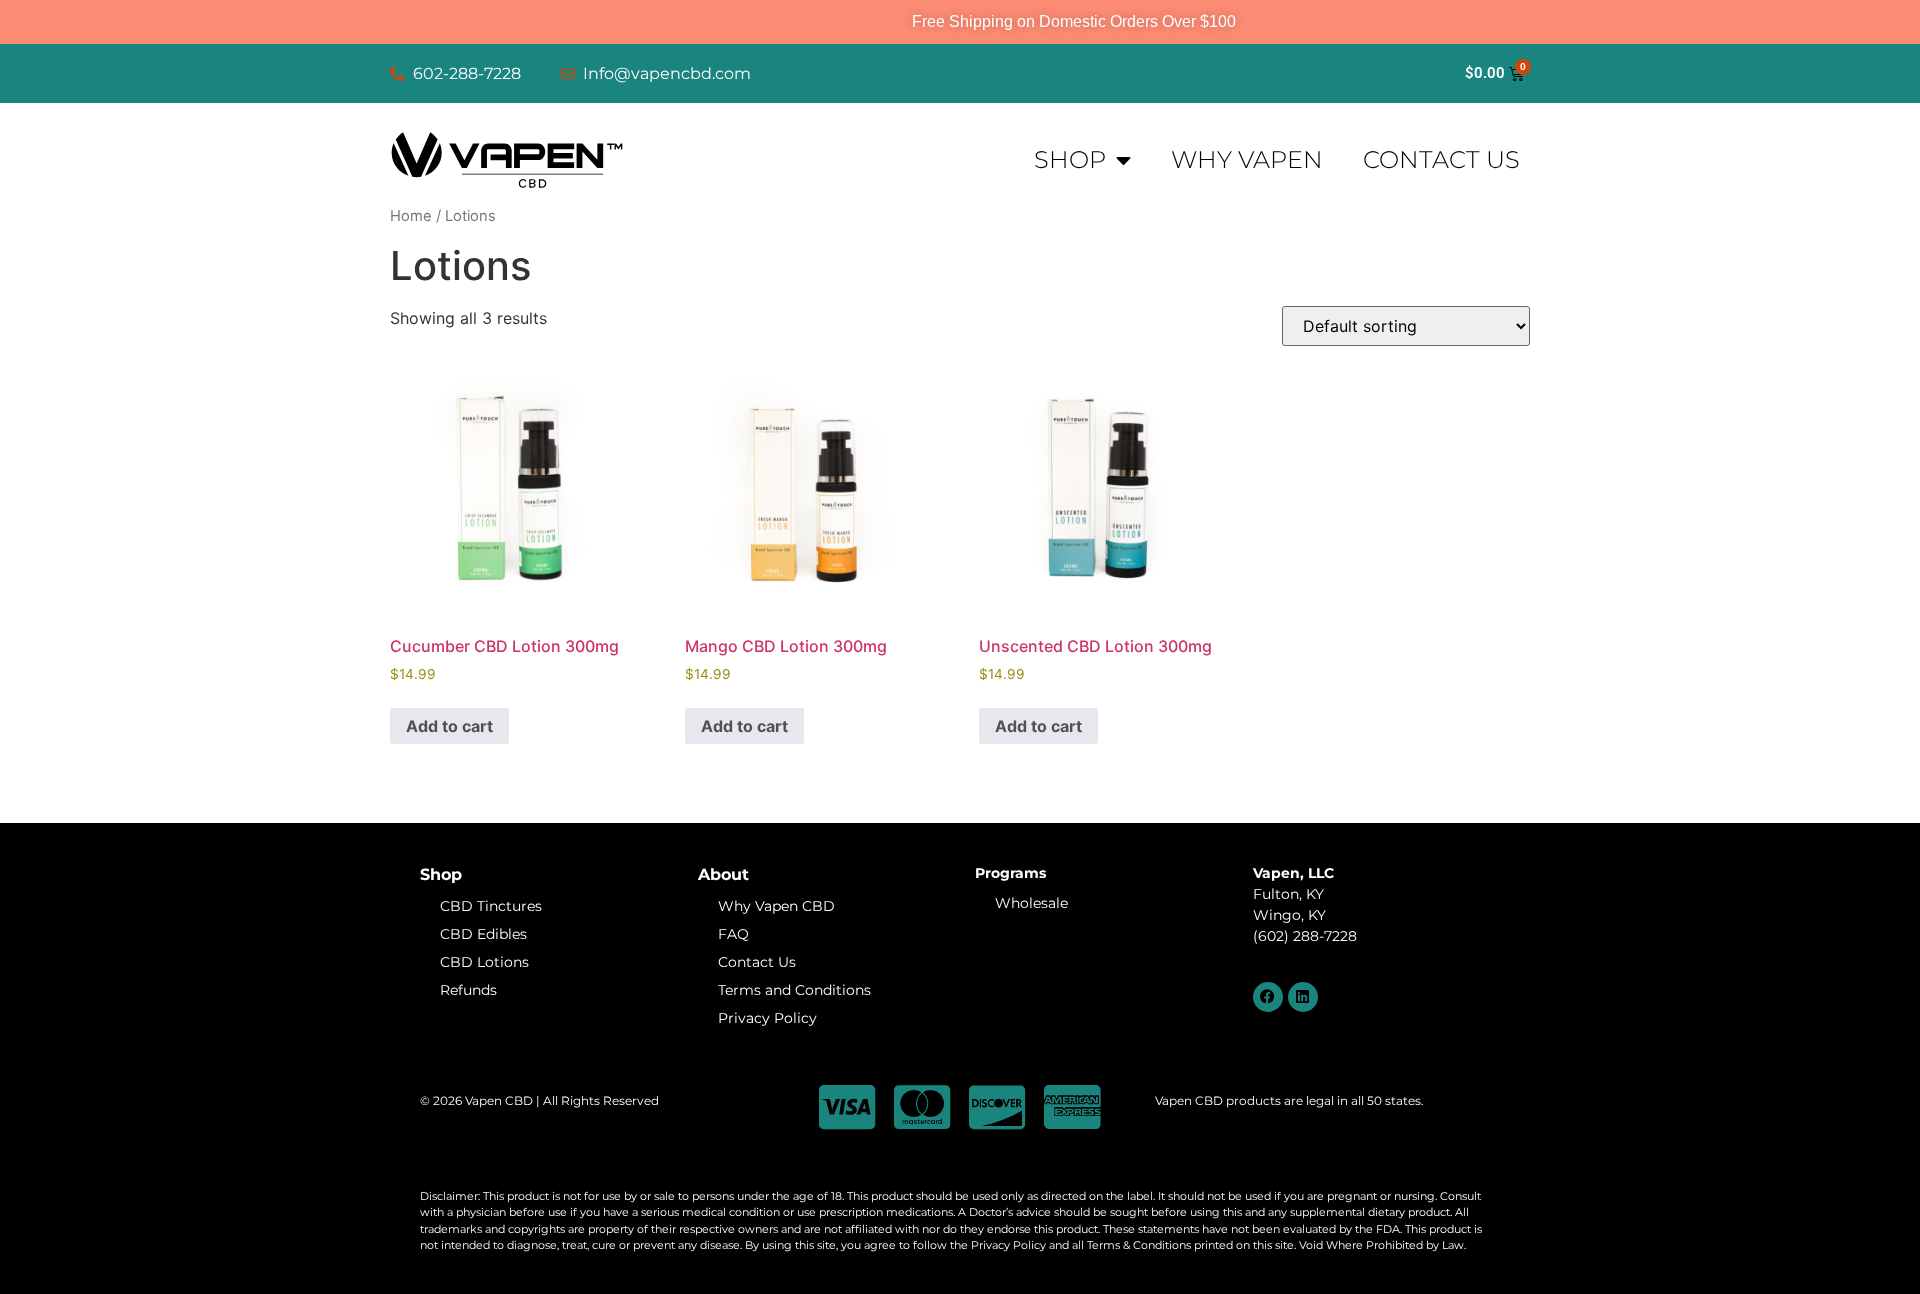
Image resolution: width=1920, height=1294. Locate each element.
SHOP (1070, 159)
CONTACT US (1441, 159)
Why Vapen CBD (776, 906)
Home (411, 216)
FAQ (733, 934)
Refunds (468, 990)
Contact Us (757, 962)
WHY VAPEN (1247, 159)
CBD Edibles (483, 934)
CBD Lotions (484, 962)
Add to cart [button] (449, 726)
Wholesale (1031, 903)
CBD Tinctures (491, 906)
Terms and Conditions (794, 990)
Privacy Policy (767, 1018)
